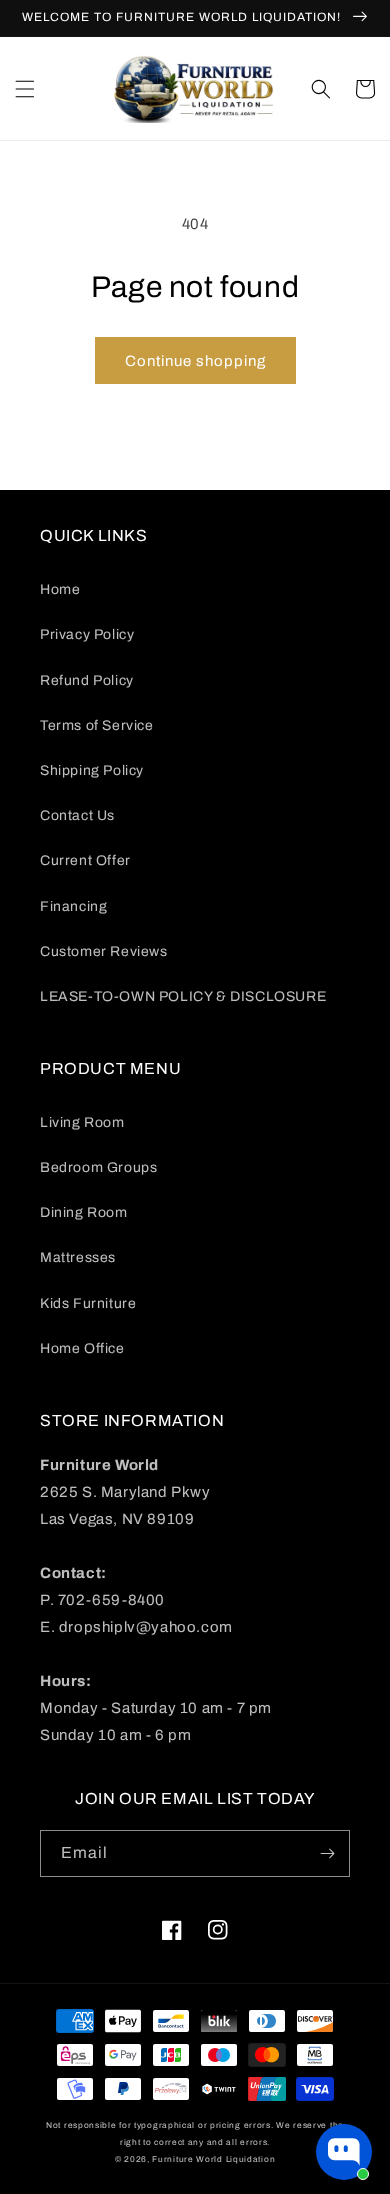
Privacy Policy (87, 634)
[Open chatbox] (344, 2152)
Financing (73, 906)
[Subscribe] (327, 1853)
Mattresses (78, 1257)
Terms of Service (97, 725)
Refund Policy (87, 680)
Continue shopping (195, 361)
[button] (25, 89)
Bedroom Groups (98, 1167)
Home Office (82, 1348)
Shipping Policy (92, 770)
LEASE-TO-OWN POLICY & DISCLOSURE (183, 996)
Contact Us (77, 815)
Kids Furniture (88, 1303)
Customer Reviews (104, 951)
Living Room (82, 1122)
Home (60, 589)
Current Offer (85, 860)
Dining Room (84, 1212)
